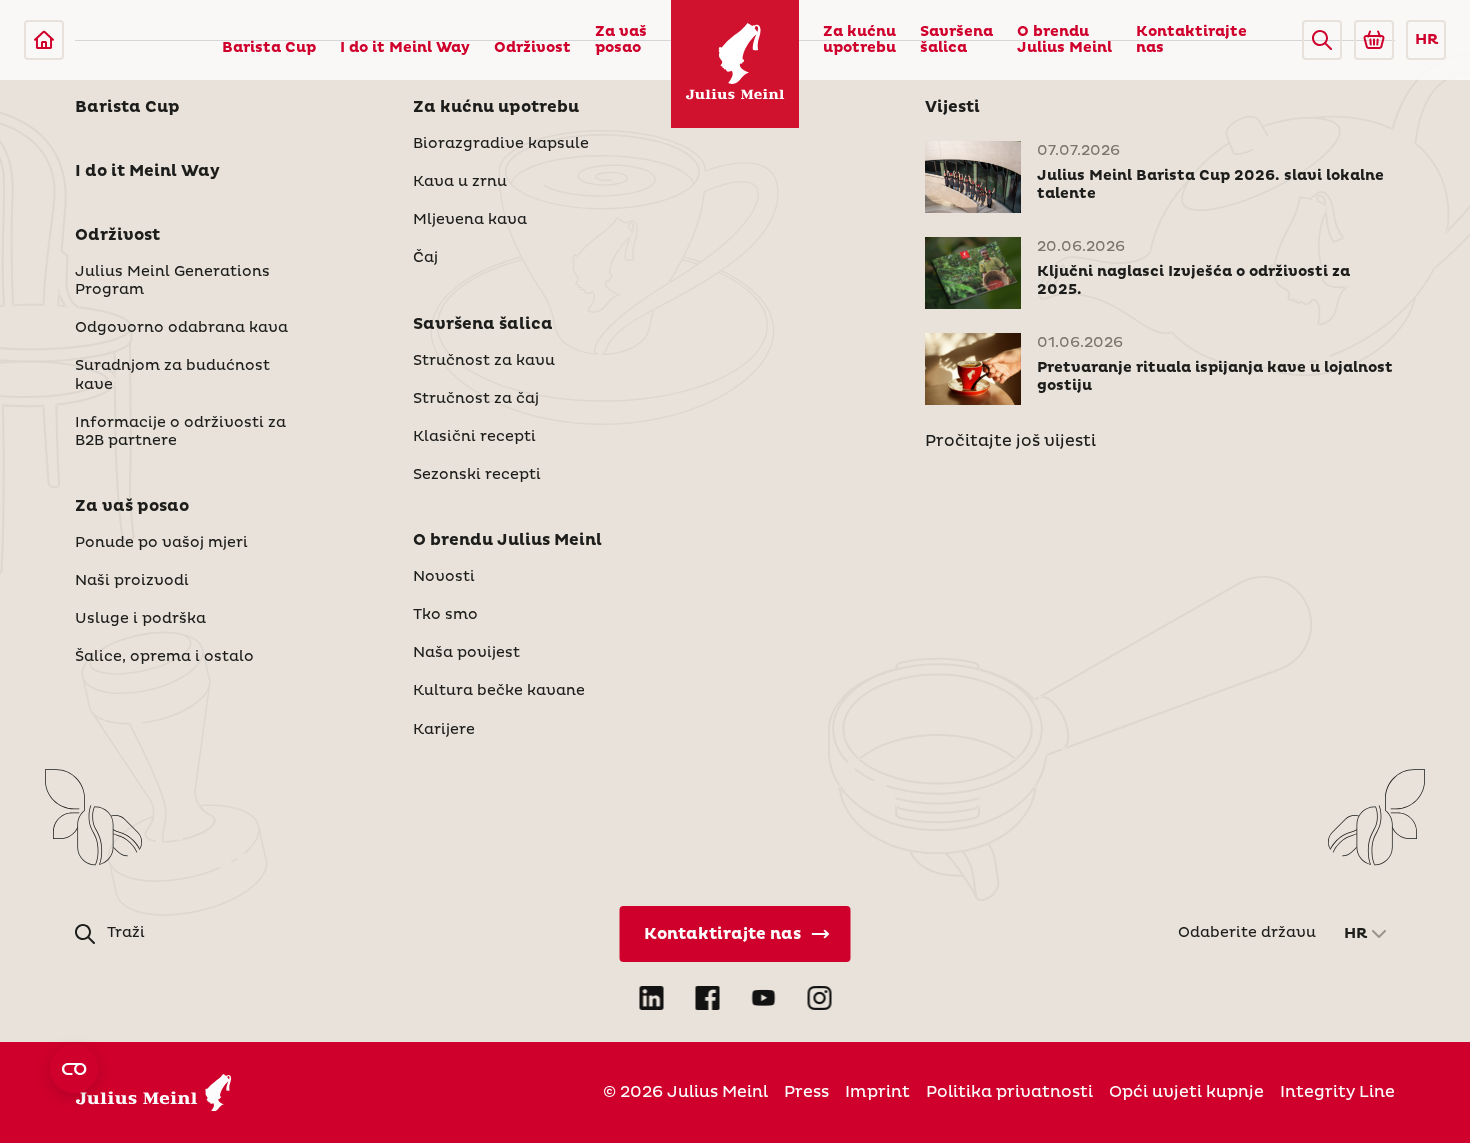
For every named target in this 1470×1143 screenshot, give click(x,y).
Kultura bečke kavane (499, 691)
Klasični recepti (474, 437)
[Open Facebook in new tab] (707, 998)
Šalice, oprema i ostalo (164, 657)
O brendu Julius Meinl (1064, 40)
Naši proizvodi (132, 581)
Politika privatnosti (1009, 1092)
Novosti (444, 577)
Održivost (532, 48)
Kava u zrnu (460, 182)
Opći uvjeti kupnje (1186, 1092)
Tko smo (445, 615)
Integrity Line (1337, 1092)
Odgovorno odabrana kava (181, 328)
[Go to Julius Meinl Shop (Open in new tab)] (1374, 40)
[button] (1322, 40)
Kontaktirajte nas (1191, 40)
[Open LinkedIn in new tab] (651, 998)
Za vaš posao (621, 40)
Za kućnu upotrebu (859, 40)
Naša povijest (466, 653)
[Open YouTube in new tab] (763, 998)
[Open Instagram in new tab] (819, 998)
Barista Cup (269, 48)
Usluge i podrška (140, 619)
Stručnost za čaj (476, 399)
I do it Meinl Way (405, 48)
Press (806, 1092)
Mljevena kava (470, 220)
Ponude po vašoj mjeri (161, 543)
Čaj (425, 258)
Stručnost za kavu (484, 361)
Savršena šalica (956, 40)
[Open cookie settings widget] (74, 1069)
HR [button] (1426, 40)
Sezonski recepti (477, 475)
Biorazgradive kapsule (501, 144)
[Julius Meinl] (44, 40)
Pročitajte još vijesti (1010, 441)
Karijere (444, 730)
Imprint (877, 1092)
